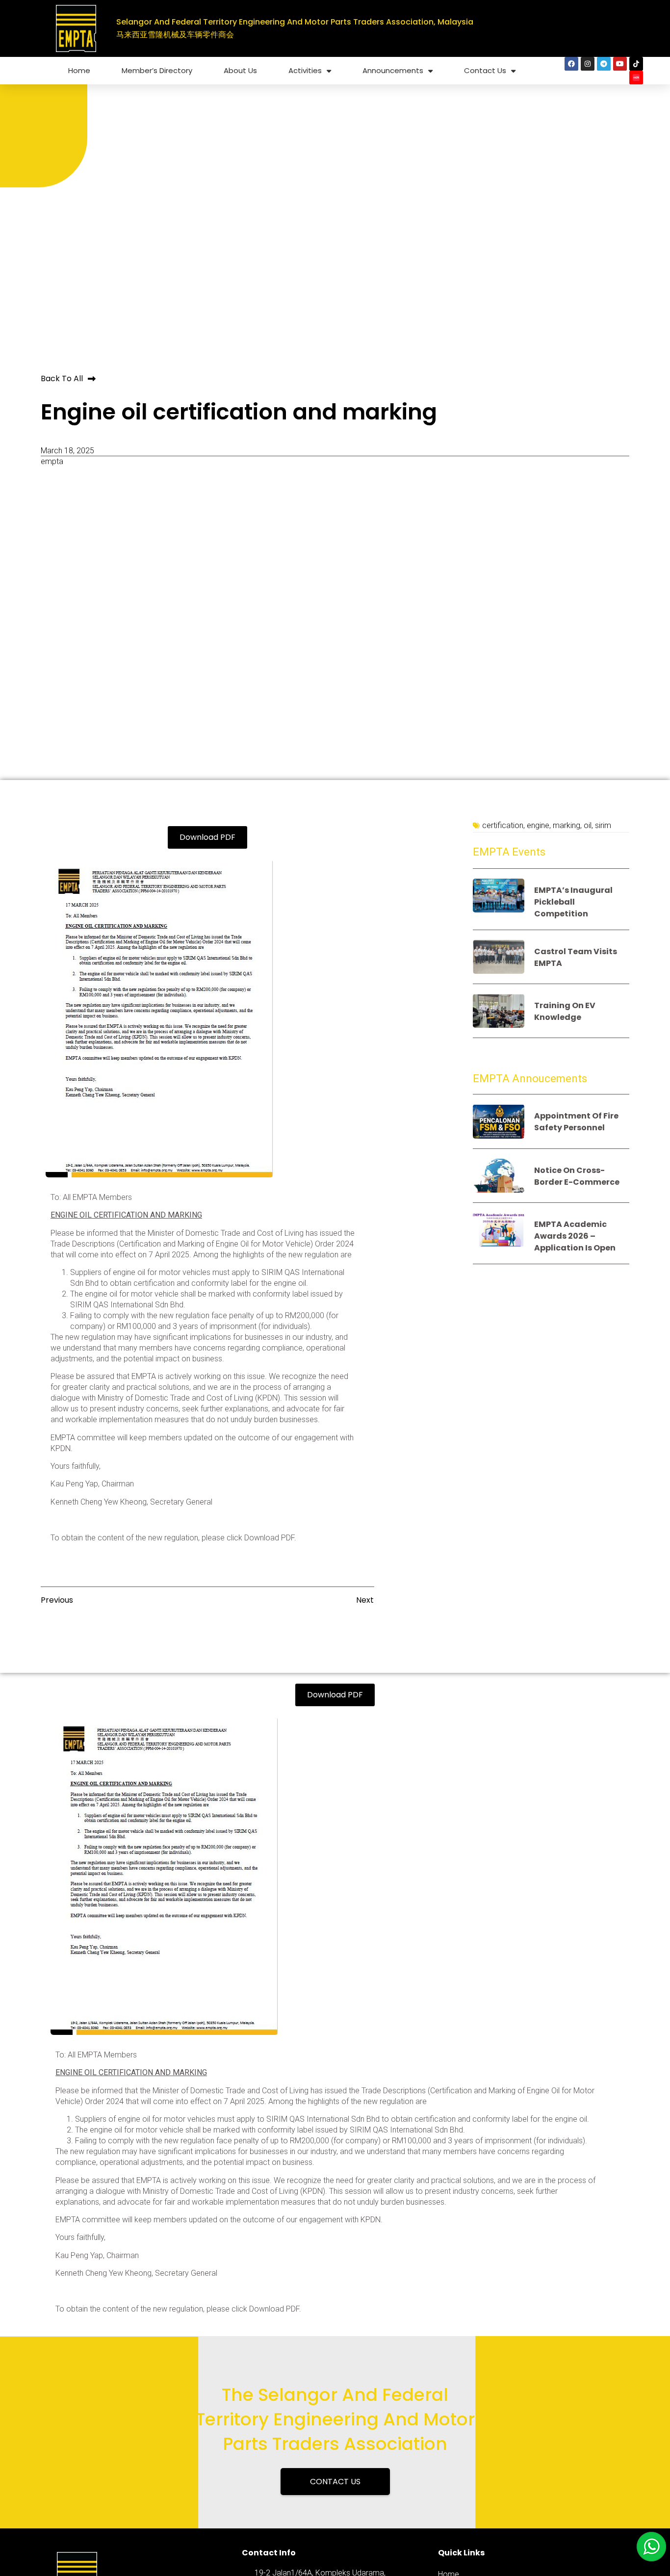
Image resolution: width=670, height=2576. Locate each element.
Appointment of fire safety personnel (576, 1122)
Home (79, 70)
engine (538, 825)
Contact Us (485, 70)
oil (588, 825)
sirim (603, 825)
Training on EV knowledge (565, 1011)
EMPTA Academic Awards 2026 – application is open (575, 1236)
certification (503, 825)
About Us (240, 70)
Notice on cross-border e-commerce (577, 1176)
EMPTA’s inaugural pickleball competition (573, 902)
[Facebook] (571, 64)
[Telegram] (604, 64)
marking (567, 825)
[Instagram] (588, 64)
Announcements (393, 70)
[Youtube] (620, 64)
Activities (305, 70)
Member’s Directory (157, 70)
